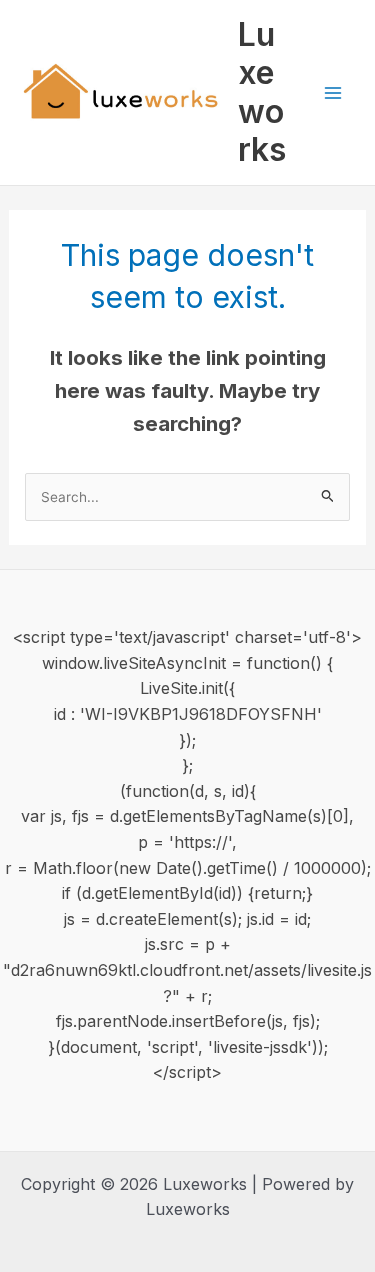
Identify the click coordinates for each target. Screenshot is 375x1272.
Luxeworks (262, 92)
